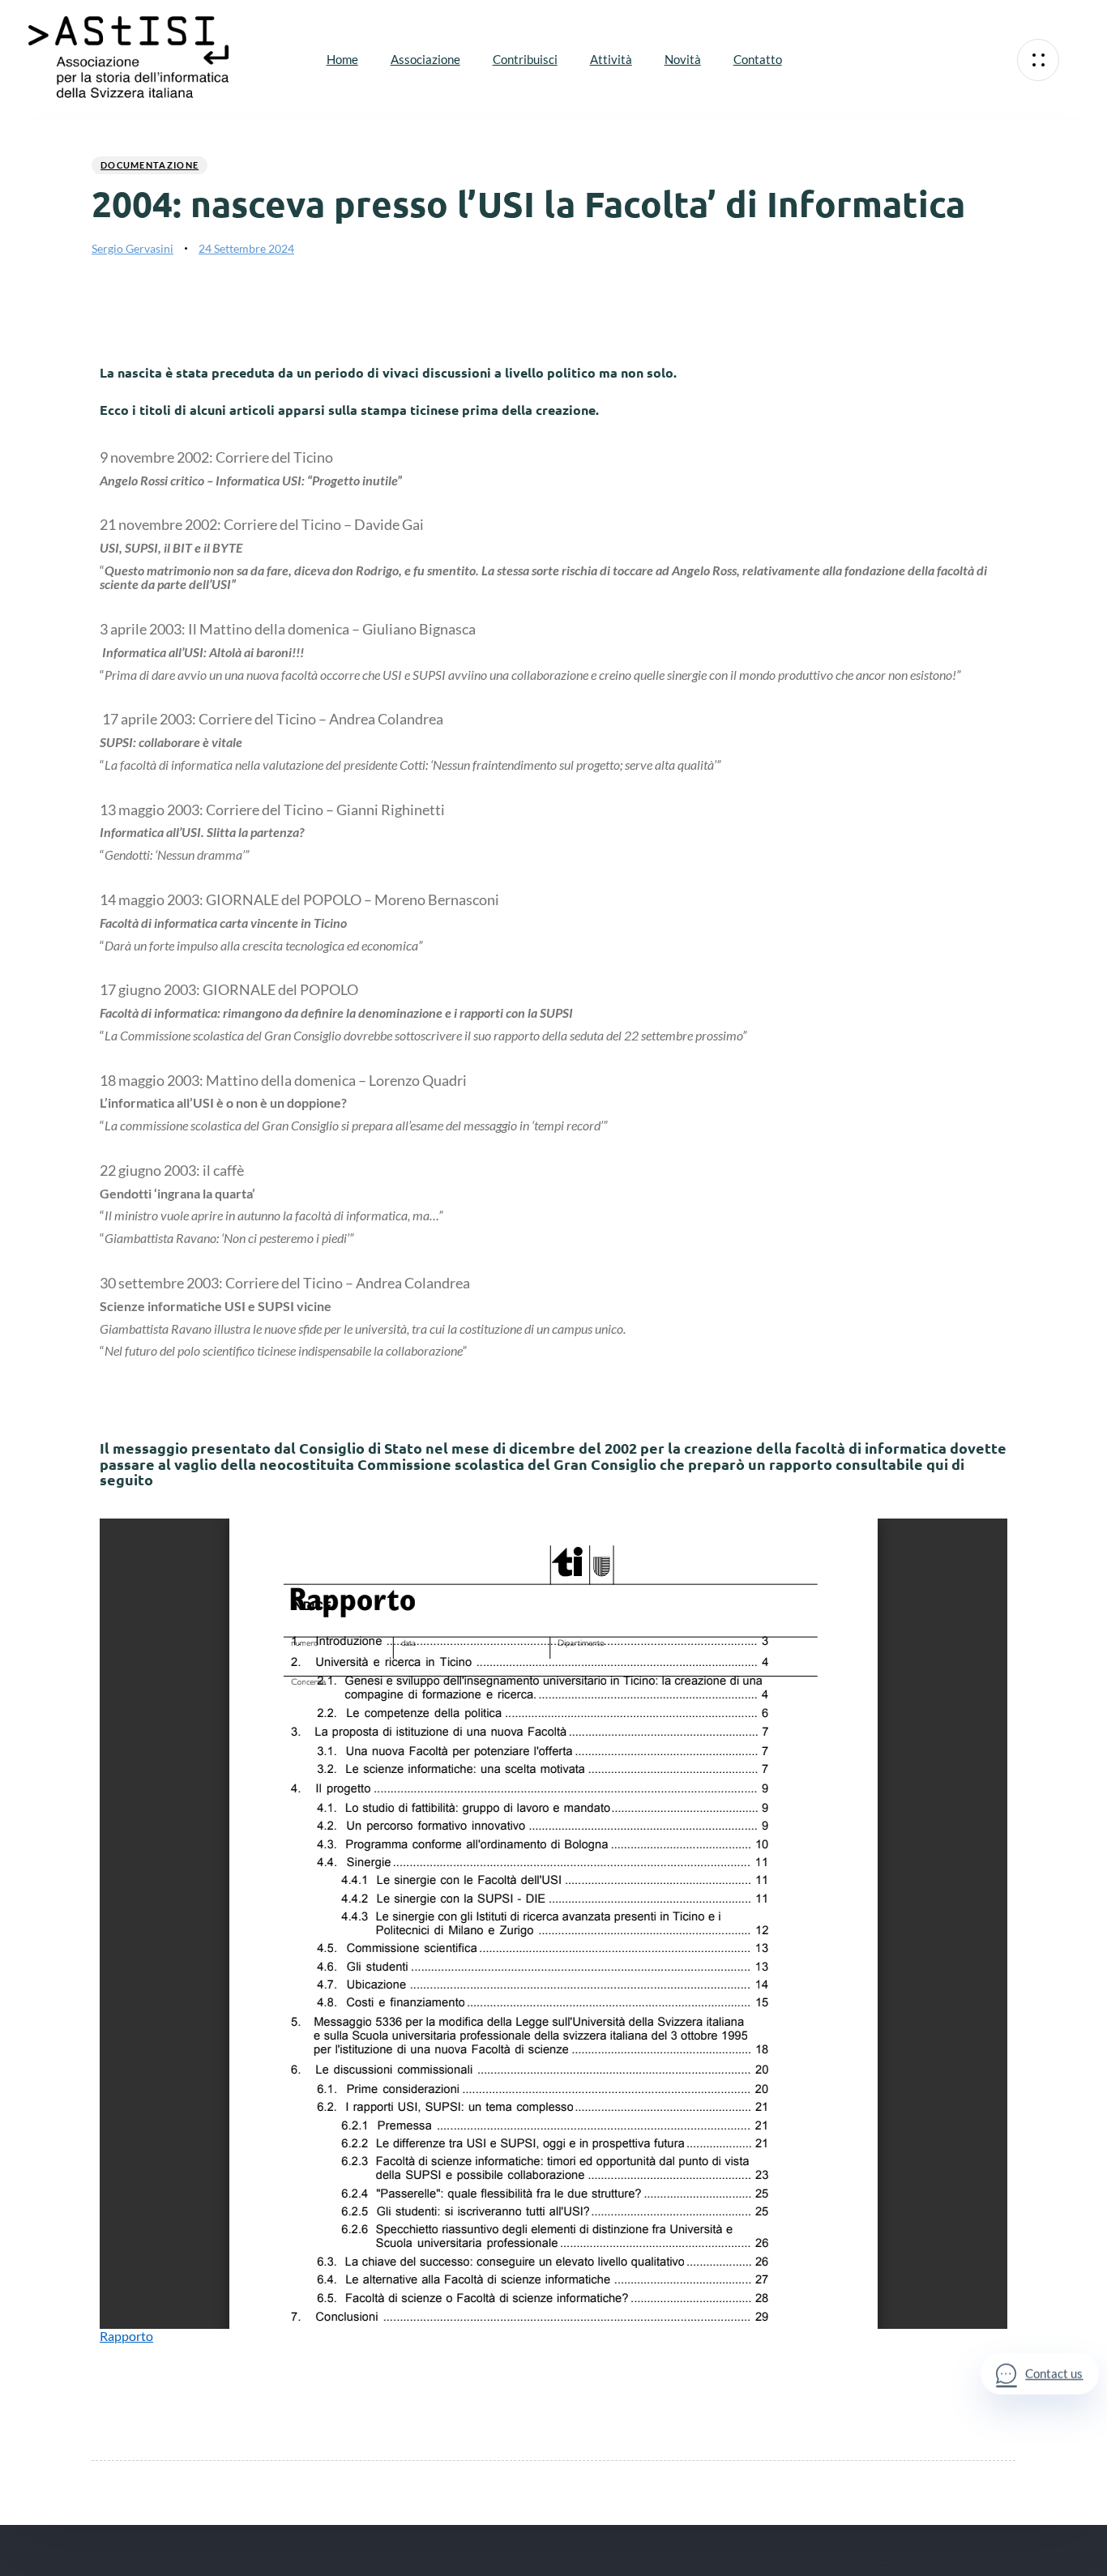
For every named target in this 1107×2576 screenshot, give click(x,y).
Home (342, 59)
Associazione (425, 59)
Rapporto (126, 2336)
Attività (611, 59)
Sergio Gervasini (132, 248)
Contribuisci (525, 59)
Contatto (758, 59)
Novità (683, 59)
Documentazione (150, 165)
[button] (1038, 60)
